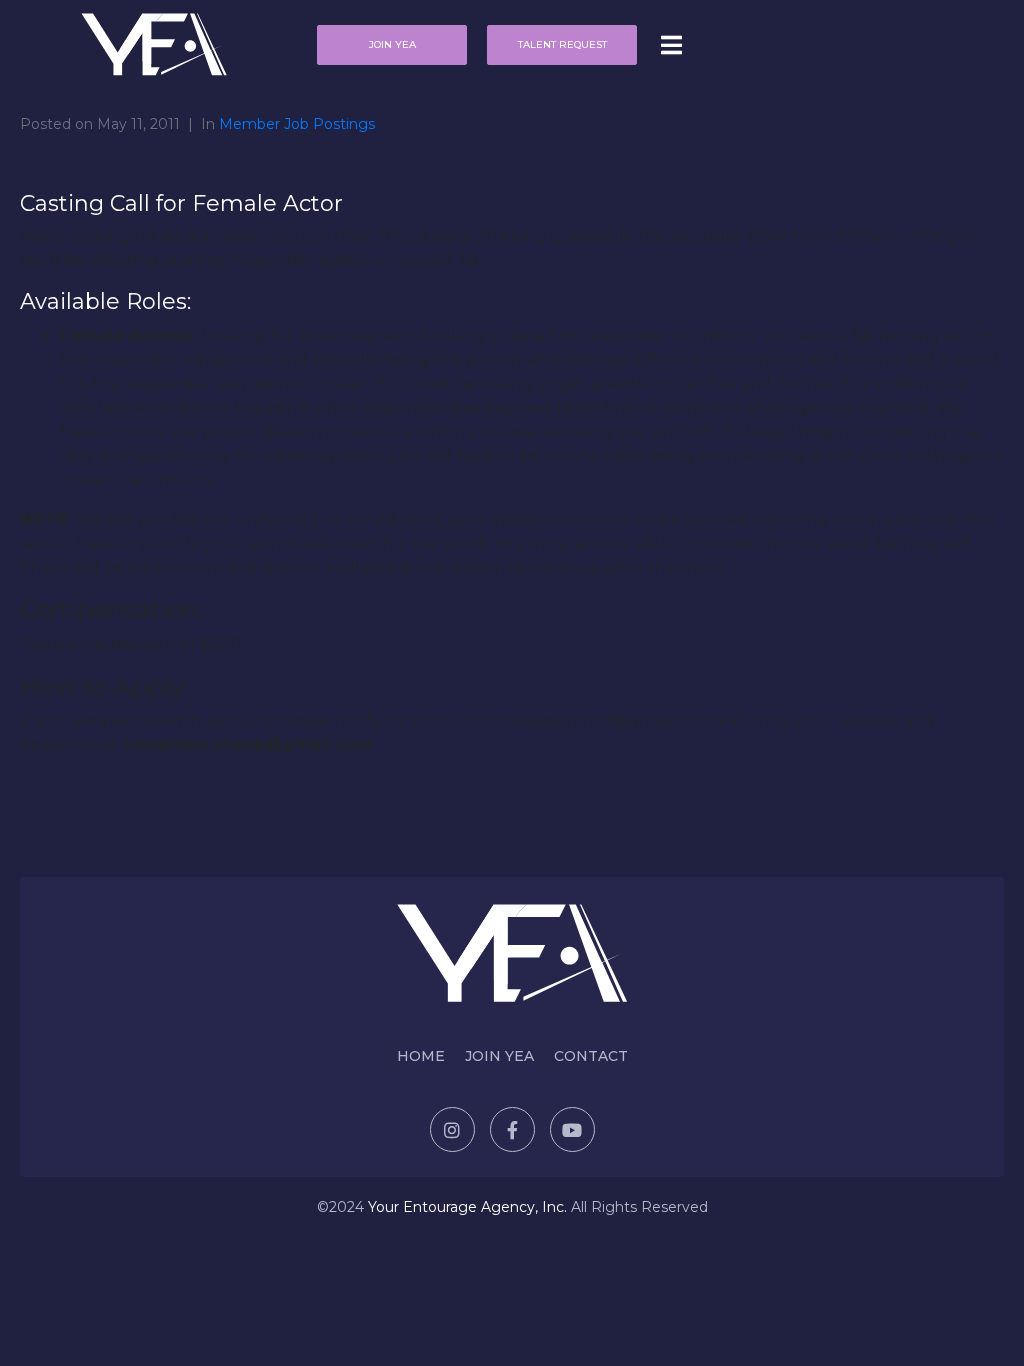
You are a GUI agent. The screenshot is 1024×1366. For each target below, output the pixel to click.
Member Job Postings (297, 124)
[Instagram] (452, 1129)
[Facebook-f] (512, 1129)
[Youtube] (572, 1129)
